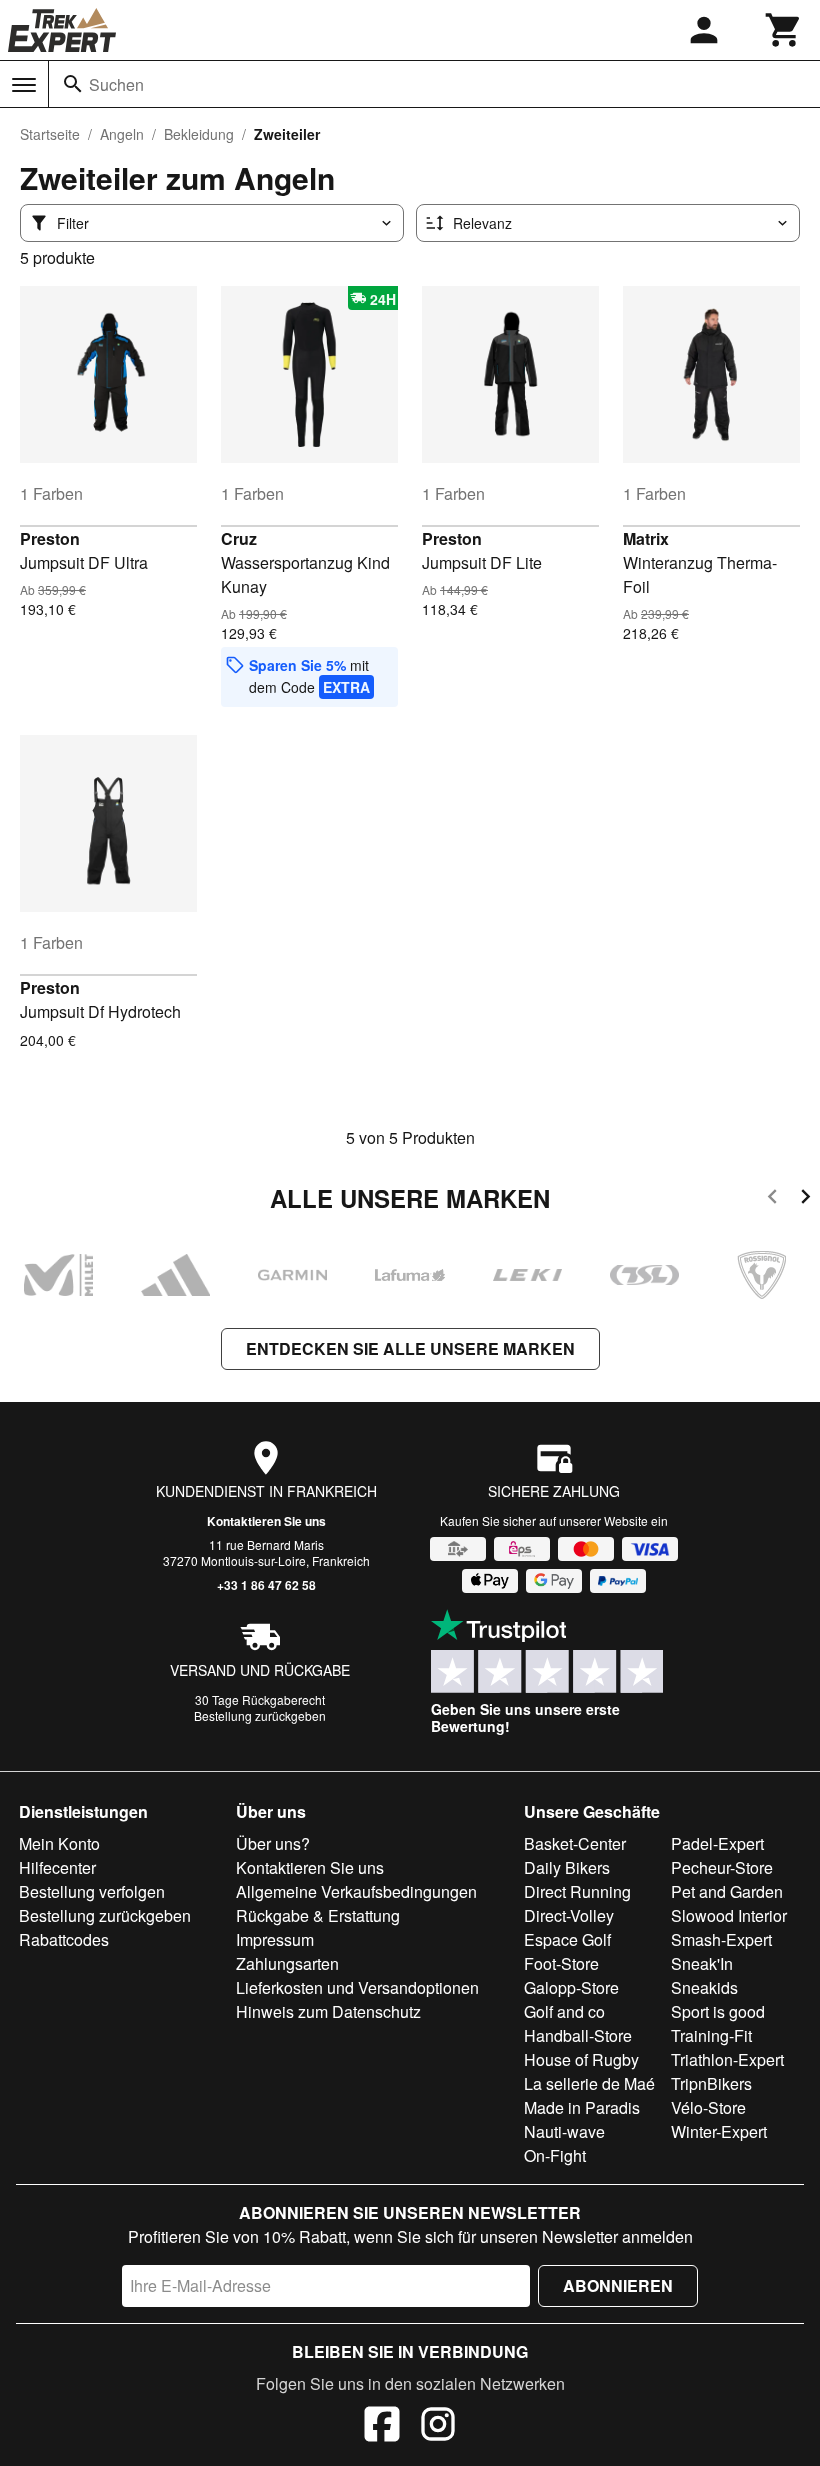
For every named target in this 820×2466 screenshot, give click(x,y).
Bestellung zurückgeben (260, 1715)
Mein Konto (59, 1843)
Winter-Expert (719, 2131)
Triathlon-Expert (727, 2059)
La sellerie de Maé (589, 2083)
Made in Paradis (582, 2107)
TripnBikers (711, 2083)
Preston (50, 538)
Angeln (122, 134)
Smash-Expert (721, 1939)
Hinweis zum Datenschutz (328, 2011)
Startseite (50, 134)
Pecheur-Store (722, 1867)
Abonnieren (618, 2285)
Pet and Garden (727, 1891)
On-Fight (555, 2155)
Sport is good (718, 2011)
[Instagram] (438, 2427)
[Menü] (24, 85)
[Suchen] (73, 84)
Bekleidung (199, 134)
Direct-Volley (569, 1915)
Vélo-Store (708, 2107)
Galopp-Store (571, 1987)
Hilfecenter (57, 1867)
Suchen (116, 84)
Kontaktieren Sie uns (266, 1521)
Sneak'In (702, 1963)
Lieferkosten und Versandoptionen (357, 1987)
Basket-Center (575, 1843)
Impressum (275, 1939)
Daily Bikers (567, 1867)
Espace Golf (567, 1939)
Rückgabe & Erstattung (318, 1915)
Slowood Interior (729, 1915)
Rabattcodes (64, 1939)
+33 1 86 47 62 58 (266, 1585)
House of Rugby (581, 2059)
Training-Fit (711, 2035)
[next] (805, 1199)
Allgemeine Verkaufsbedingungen (356, 1891)
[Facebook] (382, 2427)
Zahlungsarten (287, 1963)
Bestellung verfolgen (92, 1891)
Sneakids (704, 1987)
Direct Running (577, 1891)
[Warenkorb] (784, 30)
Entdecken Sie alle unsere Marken (410, 1348)
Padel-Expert (717, 1843)
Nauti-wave (564, 2131)
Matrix (646, 538)
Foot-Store (561, 1963)
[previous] (772, 1199)
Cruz (239, 538)
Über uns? (273, 1843)
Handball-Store (578, 2035)
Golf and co (564, 2011)
